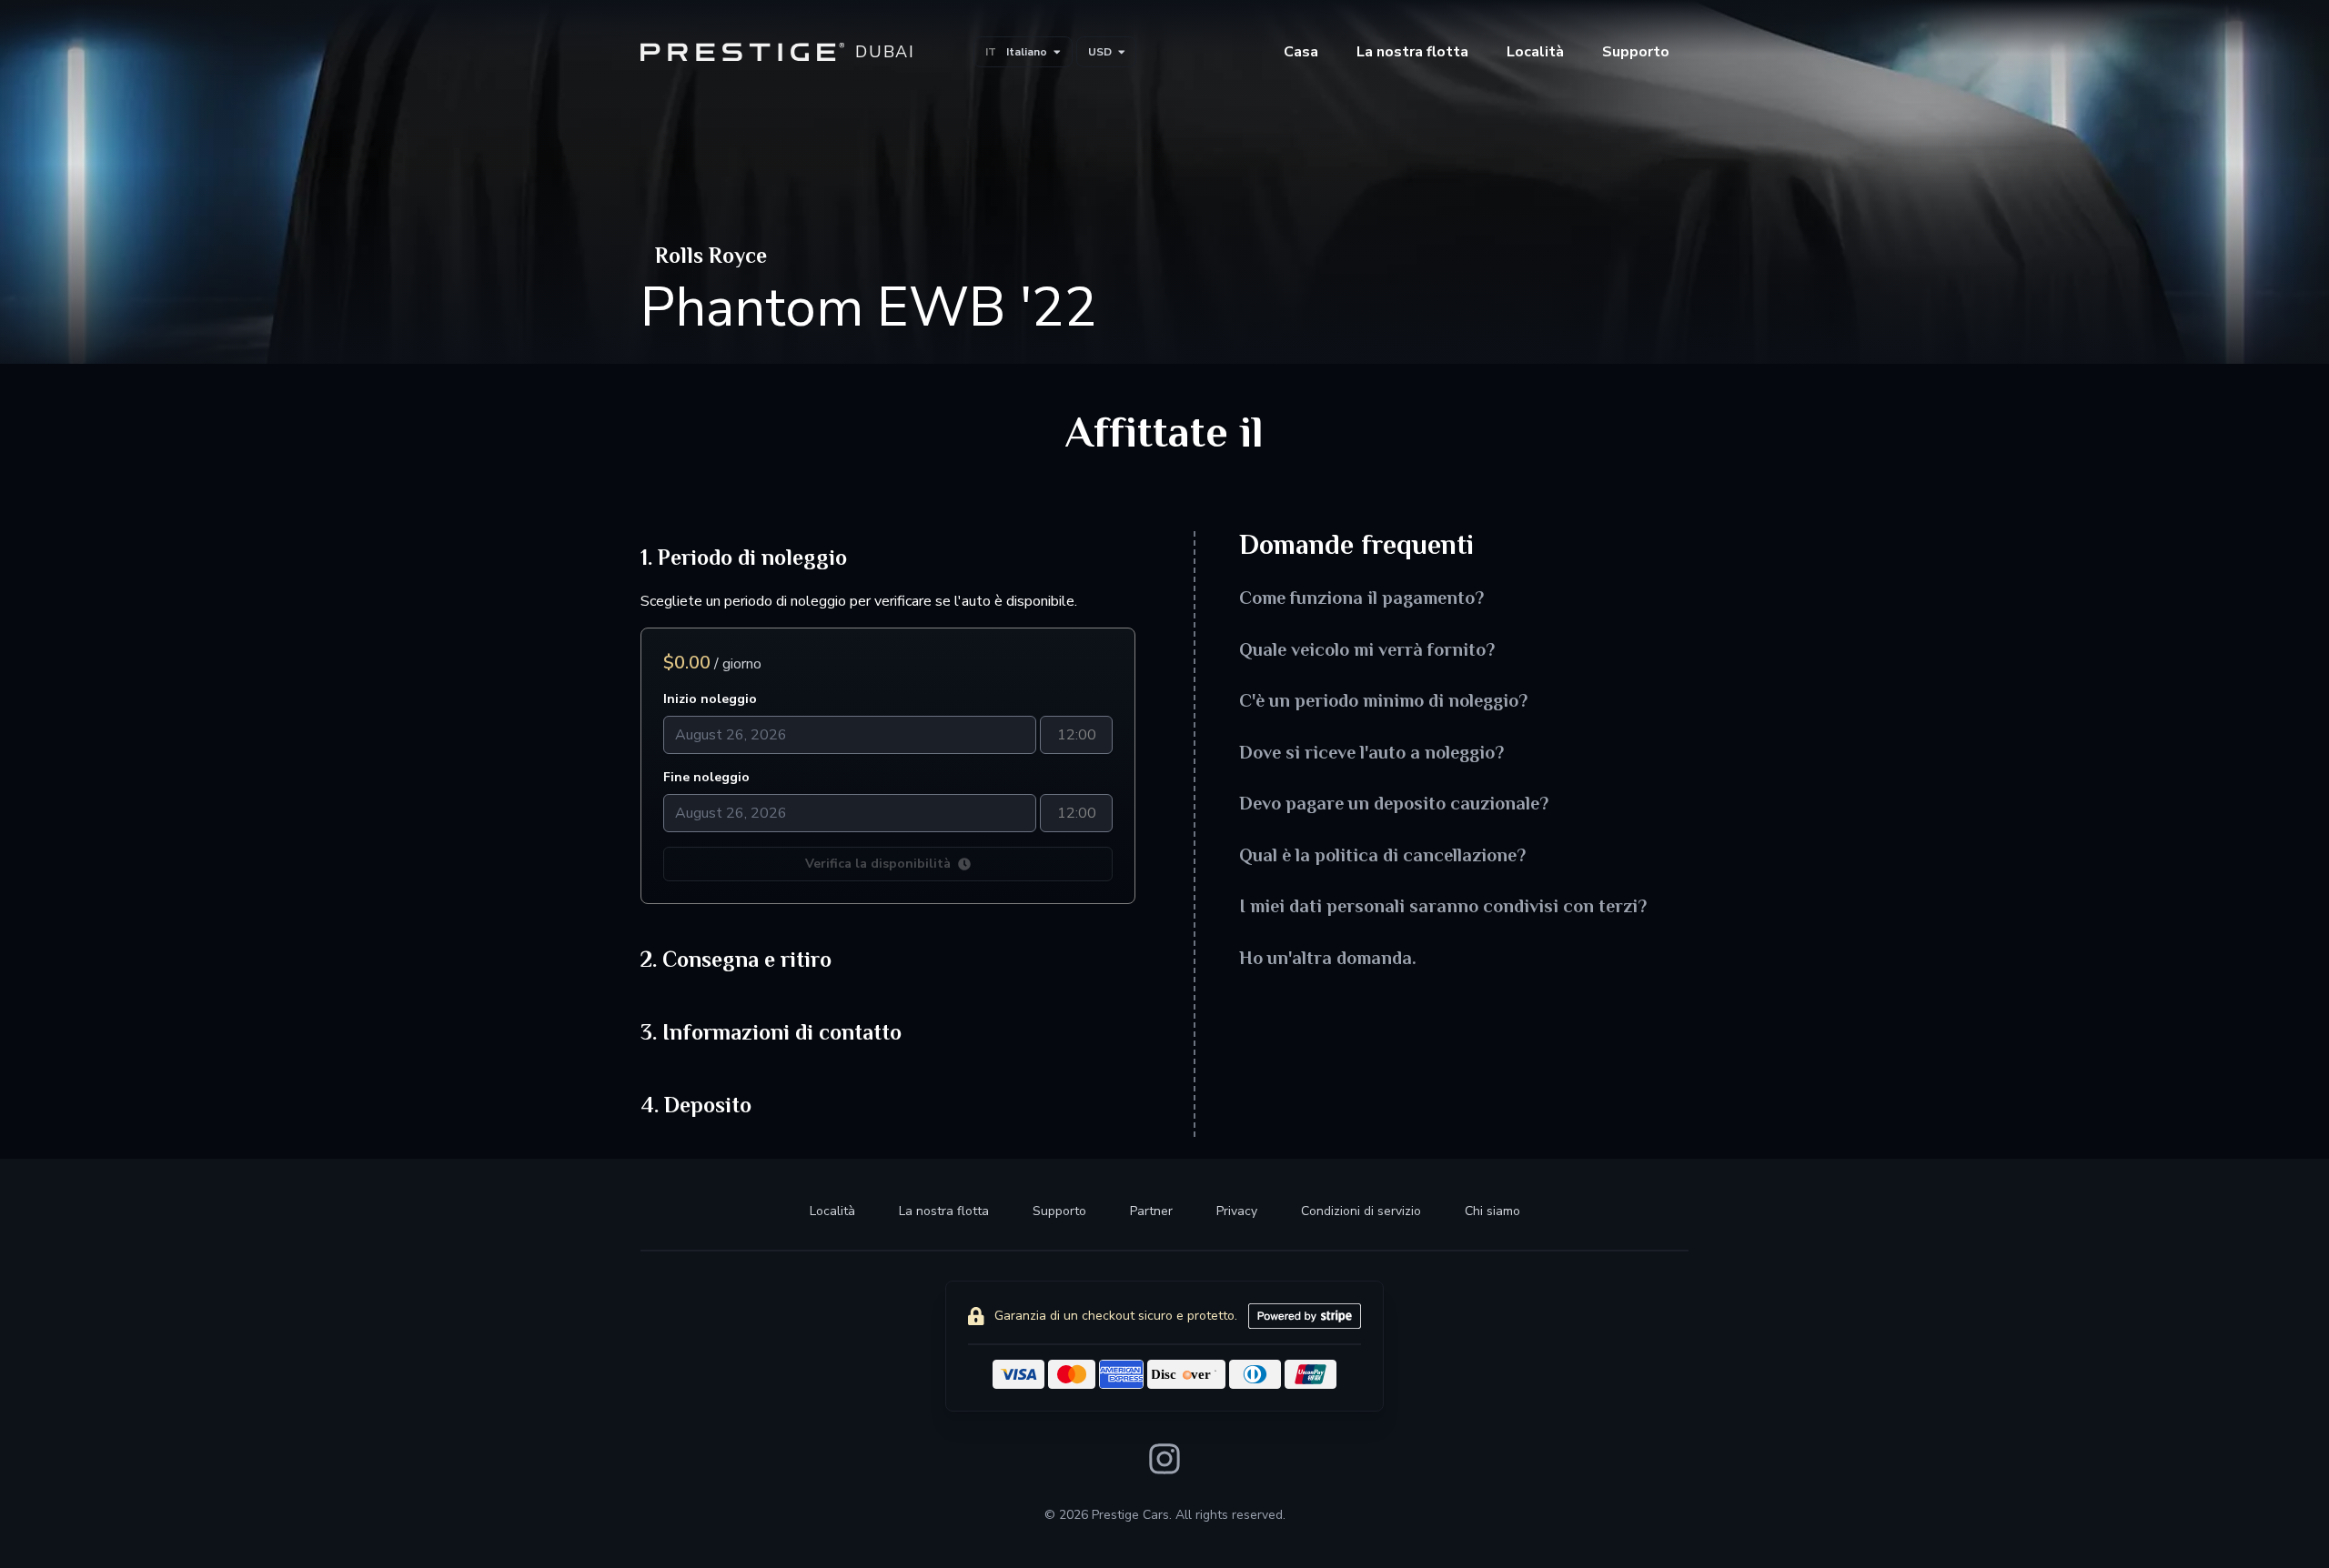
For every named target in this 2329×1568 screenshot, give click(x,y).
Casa (1301, 52)
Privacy (1237, 1211)
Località (1535, 52)
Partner (1151, 1211)
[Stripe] (1305, 1316)
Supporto (1059, 1211)
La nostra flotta (944, 1211)
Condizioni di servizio (1361, 1211)
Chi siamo (1492, 1211)
